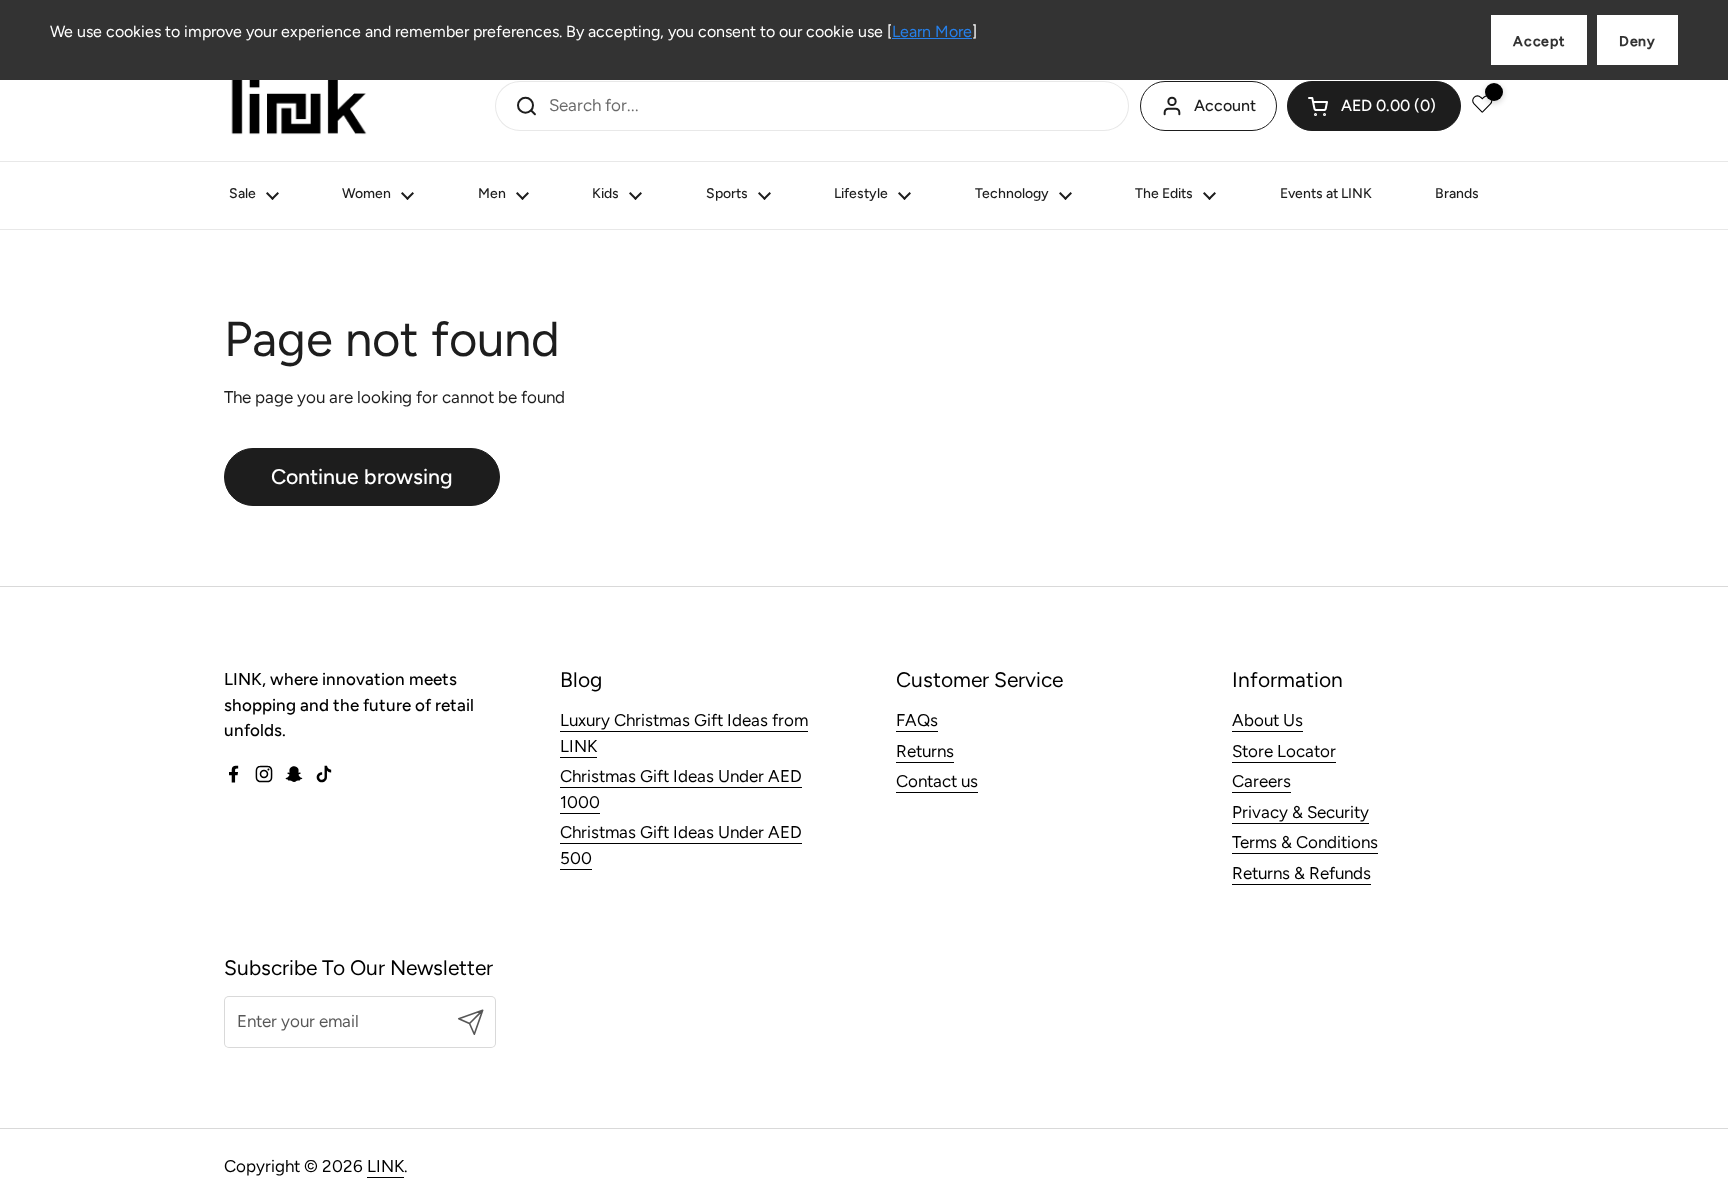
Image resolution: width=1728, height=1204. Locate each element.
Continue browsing (362, 476)
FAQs (917, 720)
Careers (1261, 781)
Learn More (932, 31)
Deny (1637, 41)
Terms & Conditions (1305, 842)
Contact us (937, 781)
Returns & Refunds (1301, 873)
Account (1225, 105)
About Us (1267, 720)
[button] (1374, 106)
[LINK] (299, 106)
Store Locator (1284, 751)
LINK (385, 1166)
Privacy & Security (1300, 812)
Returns (925, 751)
